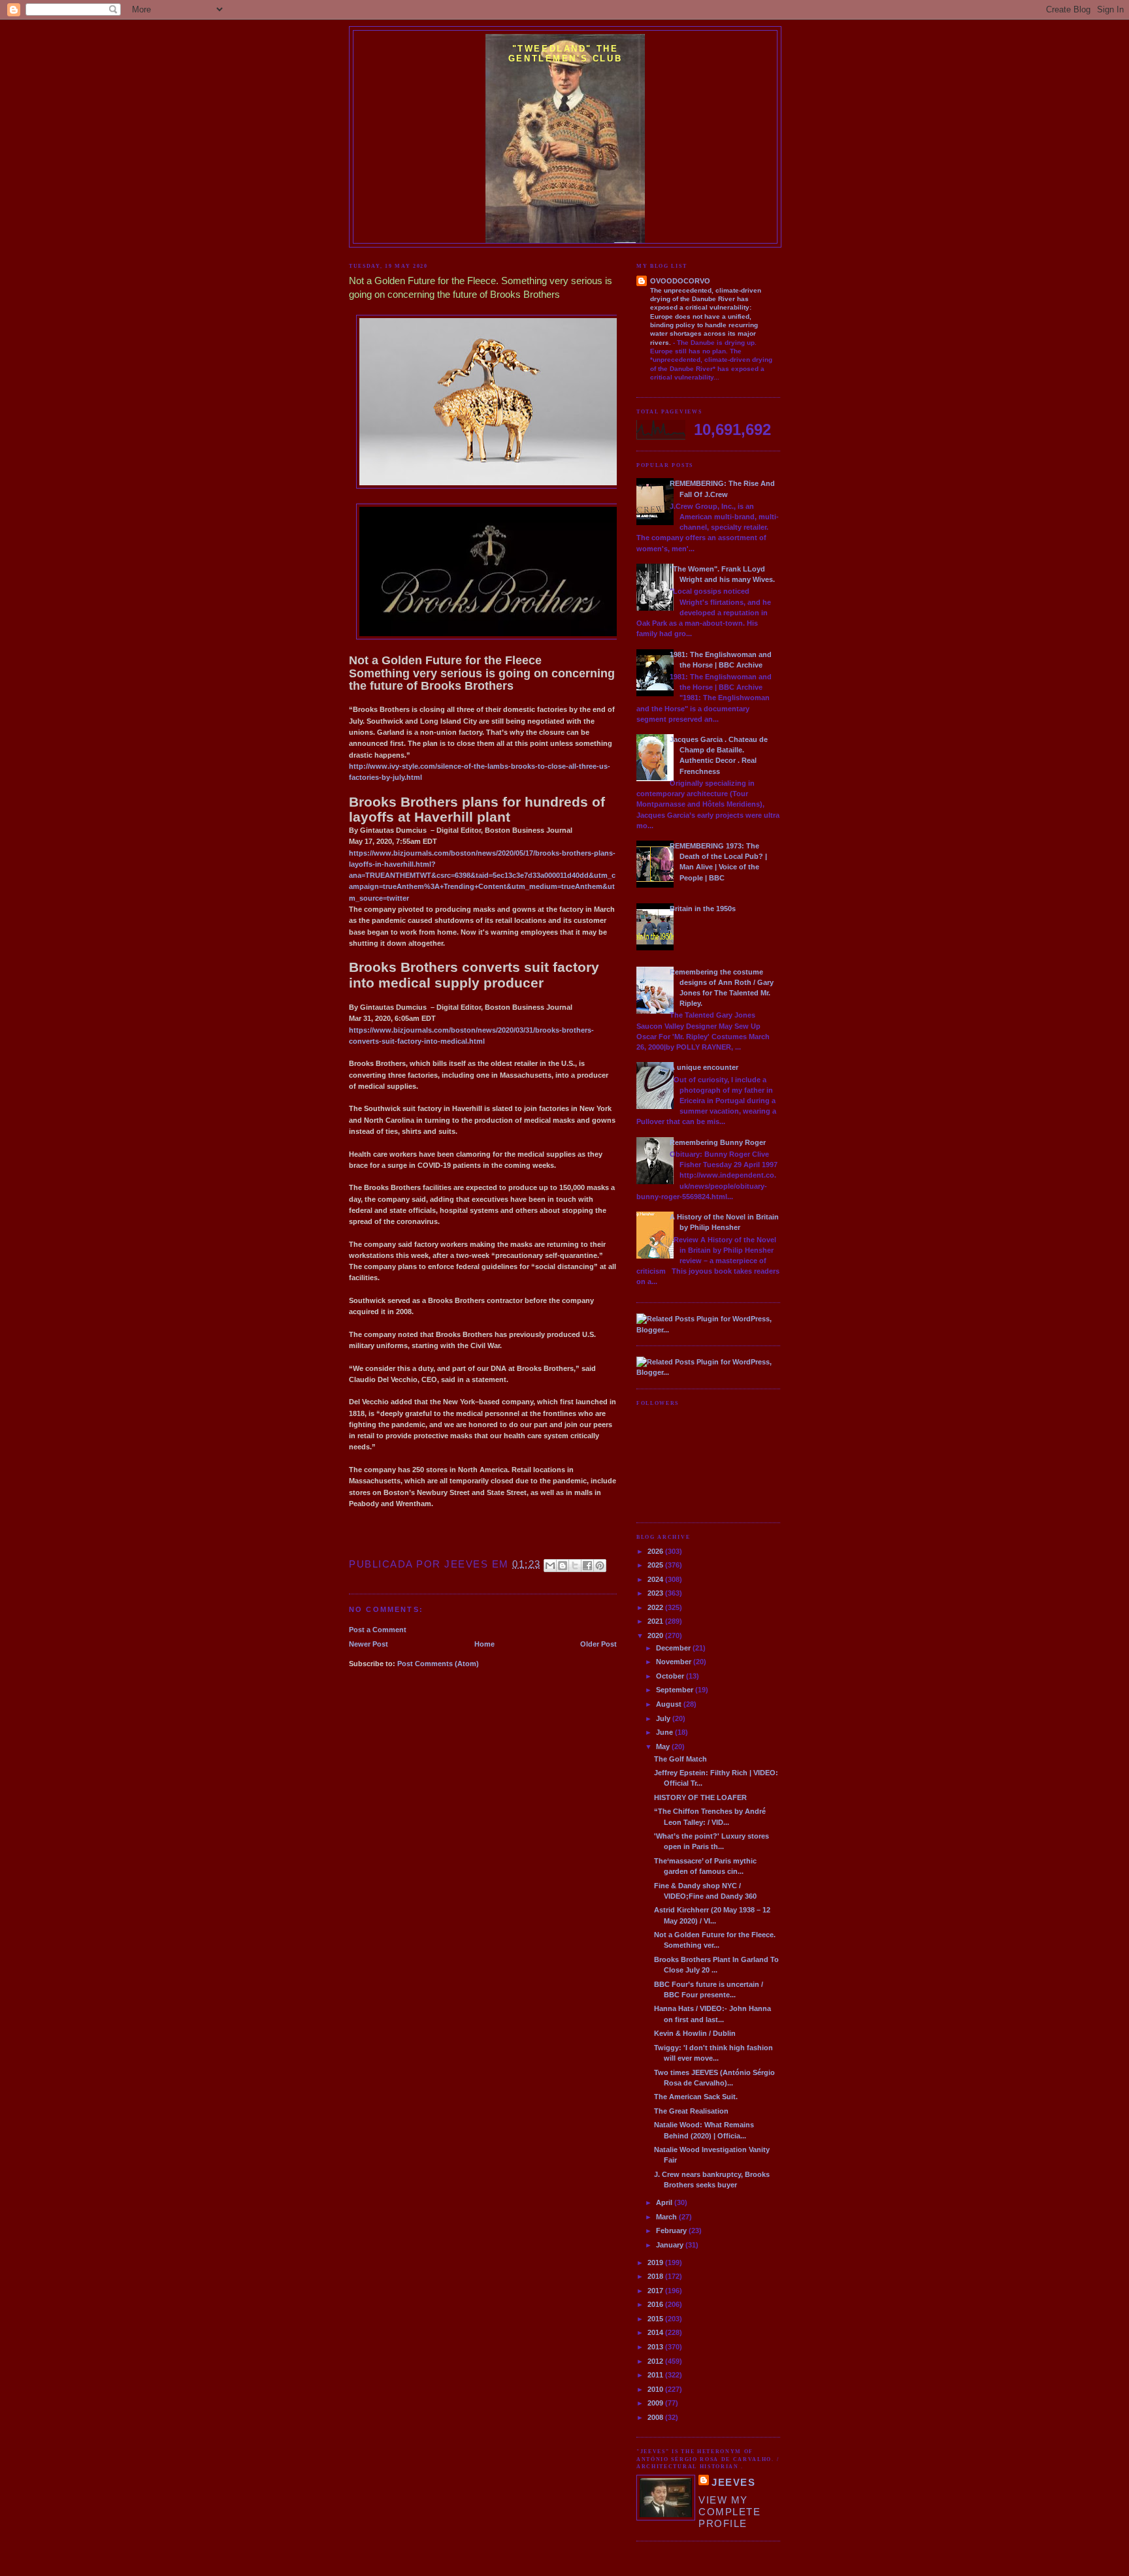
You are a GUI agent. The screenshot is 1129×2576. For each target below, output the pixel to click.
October (671, 1676)
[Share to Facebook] (587, 1566)
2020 (656, 1635)
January (671, 2245)
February (672, 2230)
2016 (656, 2304)
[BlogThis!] (563, 1566)
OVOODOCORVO (680, 281)
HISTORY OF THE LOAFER (700, 1797)
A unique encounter (704, 1067)
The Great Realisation (691, 2111)
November (675, 1662)
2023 (656, 1593)
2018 (656, 2276)
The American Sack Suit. (696, 2097)
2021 (656, 1621)
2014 (656, 2332)
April (665, 2202)
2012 (656, 2361)
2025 (656, 1565)
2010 (656, 2389)
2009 (656, 2403)
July (664, 1718)
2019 (656, 2262)
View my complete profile (729, 2512)
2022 (656, 1607)
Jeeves (733, 2482)
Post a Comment (378, 1630)
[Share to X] (575, 1566)
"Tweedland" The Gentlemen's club (565, 54)
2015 (656, 2319)
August (670, 1704)
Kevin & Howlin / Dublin (695, 2033)
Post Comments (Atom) (438, 1664)
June (665, 1732)
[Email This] (550, 1566)
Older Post (598, 1644)
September (676, 1690)
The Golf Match (680, 1759)
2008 (656, 2417)
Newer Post (368, 1644)
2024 (656, 1579)
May (664, 1747)
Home (484, 1644)
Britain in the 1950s (703, 909)
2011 (656, 2375)
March (667, 2217)
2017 (656, 2291)
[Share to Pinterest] (600, 1566)
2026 (656, 1551)
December (674, 1648)
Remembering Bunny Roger (718, 1142)
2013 (656, 2347)
